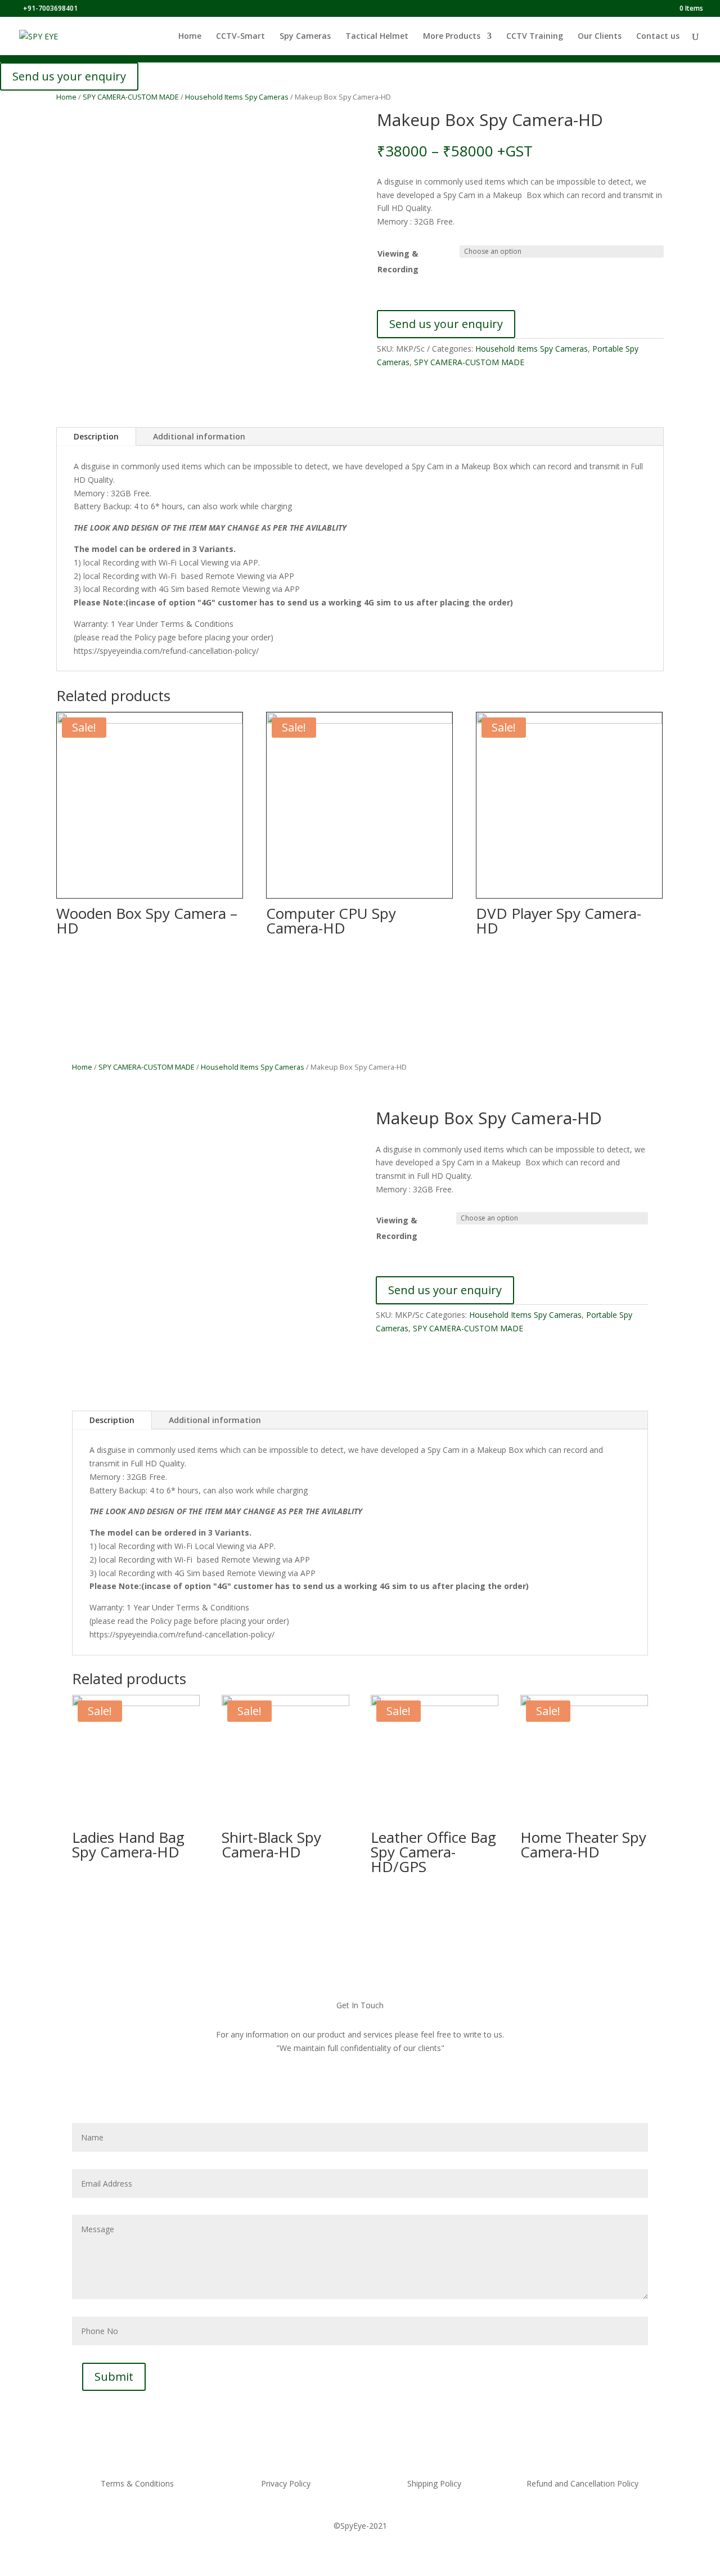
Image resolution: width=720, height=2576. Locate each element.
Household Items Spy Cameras (237, 97)
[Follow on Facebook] (322, 2093)
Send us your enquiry (69, 76)
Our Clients (600, 37)
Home (190, 37)
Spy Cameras (305, 37)
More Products (452, 37)
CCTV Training (535, 37)
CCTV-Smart (240, 37)
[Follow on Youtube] (345, 2093)
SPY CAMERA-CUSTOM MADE (131, 97)
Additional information (199, 436)
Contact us (658, 37)
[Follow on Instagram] (393, 2093)
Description (96, 436)
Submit (114, 2377)
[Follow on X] (369, 2093)
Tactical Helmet (377, 37)
